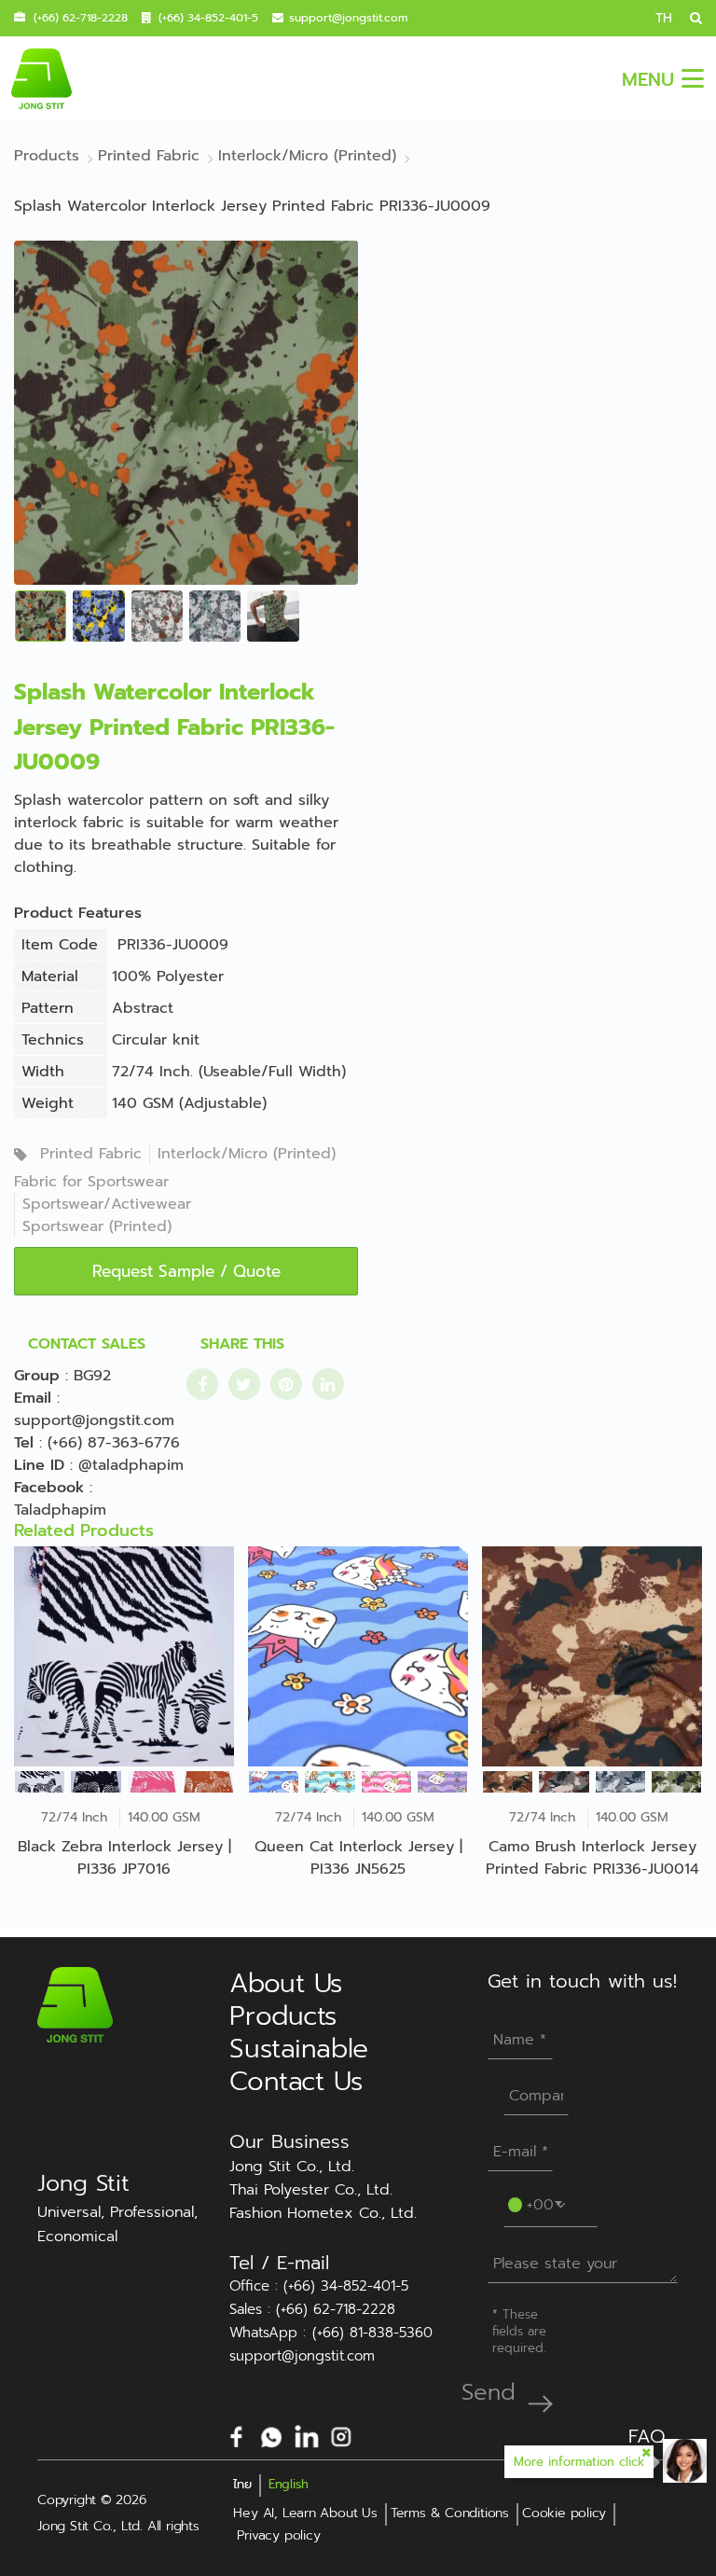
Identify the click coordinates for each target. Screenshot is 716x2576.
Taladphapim (60, 1510)
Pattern (48, 1008)
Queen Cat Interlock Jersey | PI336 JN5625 (358, 1858)
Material (50, 976)
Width (43, 1072)
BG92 (92, 1376)
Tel (24, 1443)
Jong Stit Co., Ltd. (292, 2167)
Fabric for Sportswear (91, 1182)
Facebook (49, 1488)
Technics (53, 1040)
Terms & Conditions (450, 2513)
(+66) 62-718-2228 (81, 18)
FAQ (647, 2436)
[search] (689, 18)
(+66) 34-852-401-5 (208, 18)
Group (37, 1376)
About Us (286, 1983)
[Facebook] (237, 2435)
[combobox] (536, 2203)
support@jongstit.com (348, 18)
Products (283, 2016)
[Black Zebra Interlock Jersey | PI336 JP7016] (124, 1656)
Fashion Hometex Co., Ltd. (323, 2213)
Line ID (39, 1465)
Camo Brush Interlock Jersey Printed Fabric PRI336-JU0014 (592, 1858)
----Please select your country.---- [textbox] (540, 2203)
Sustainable (298, 2049)
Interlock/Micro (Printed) (247, 1154)
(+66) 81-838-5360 (372, 2333)
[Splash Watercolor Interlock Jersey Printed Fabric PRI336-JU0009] (186, 412)
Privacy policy (278, 2535)
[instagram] (341, 2435)
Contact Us (296, 2081)
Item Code (60, 945)
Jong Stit (83, 2183)
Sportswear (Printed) (97, 1226)
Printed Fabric (91, 1154)
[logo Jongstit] (75, 2004)
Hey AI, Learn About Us (305, 2513)
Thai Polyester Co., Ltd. (311, 2190)
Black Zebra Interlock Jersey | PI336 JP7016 (124, 1858)
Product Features (78, 913)
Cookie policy (564, 2513)
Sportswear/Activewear (107, 1204)
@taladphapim (131, 1465)
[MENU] (693, 78)
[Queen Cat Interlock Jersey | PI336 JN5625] (358, 1656)
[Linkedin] (307, 2435)
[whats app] (271, 2435)
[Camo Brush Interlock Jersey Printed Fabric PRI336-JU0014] (592, 1656)
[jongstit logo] (41, 78)
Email (33, 1398)
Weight (48, 1103)
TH (664, 18)
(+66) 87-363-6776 (114, 1443)
